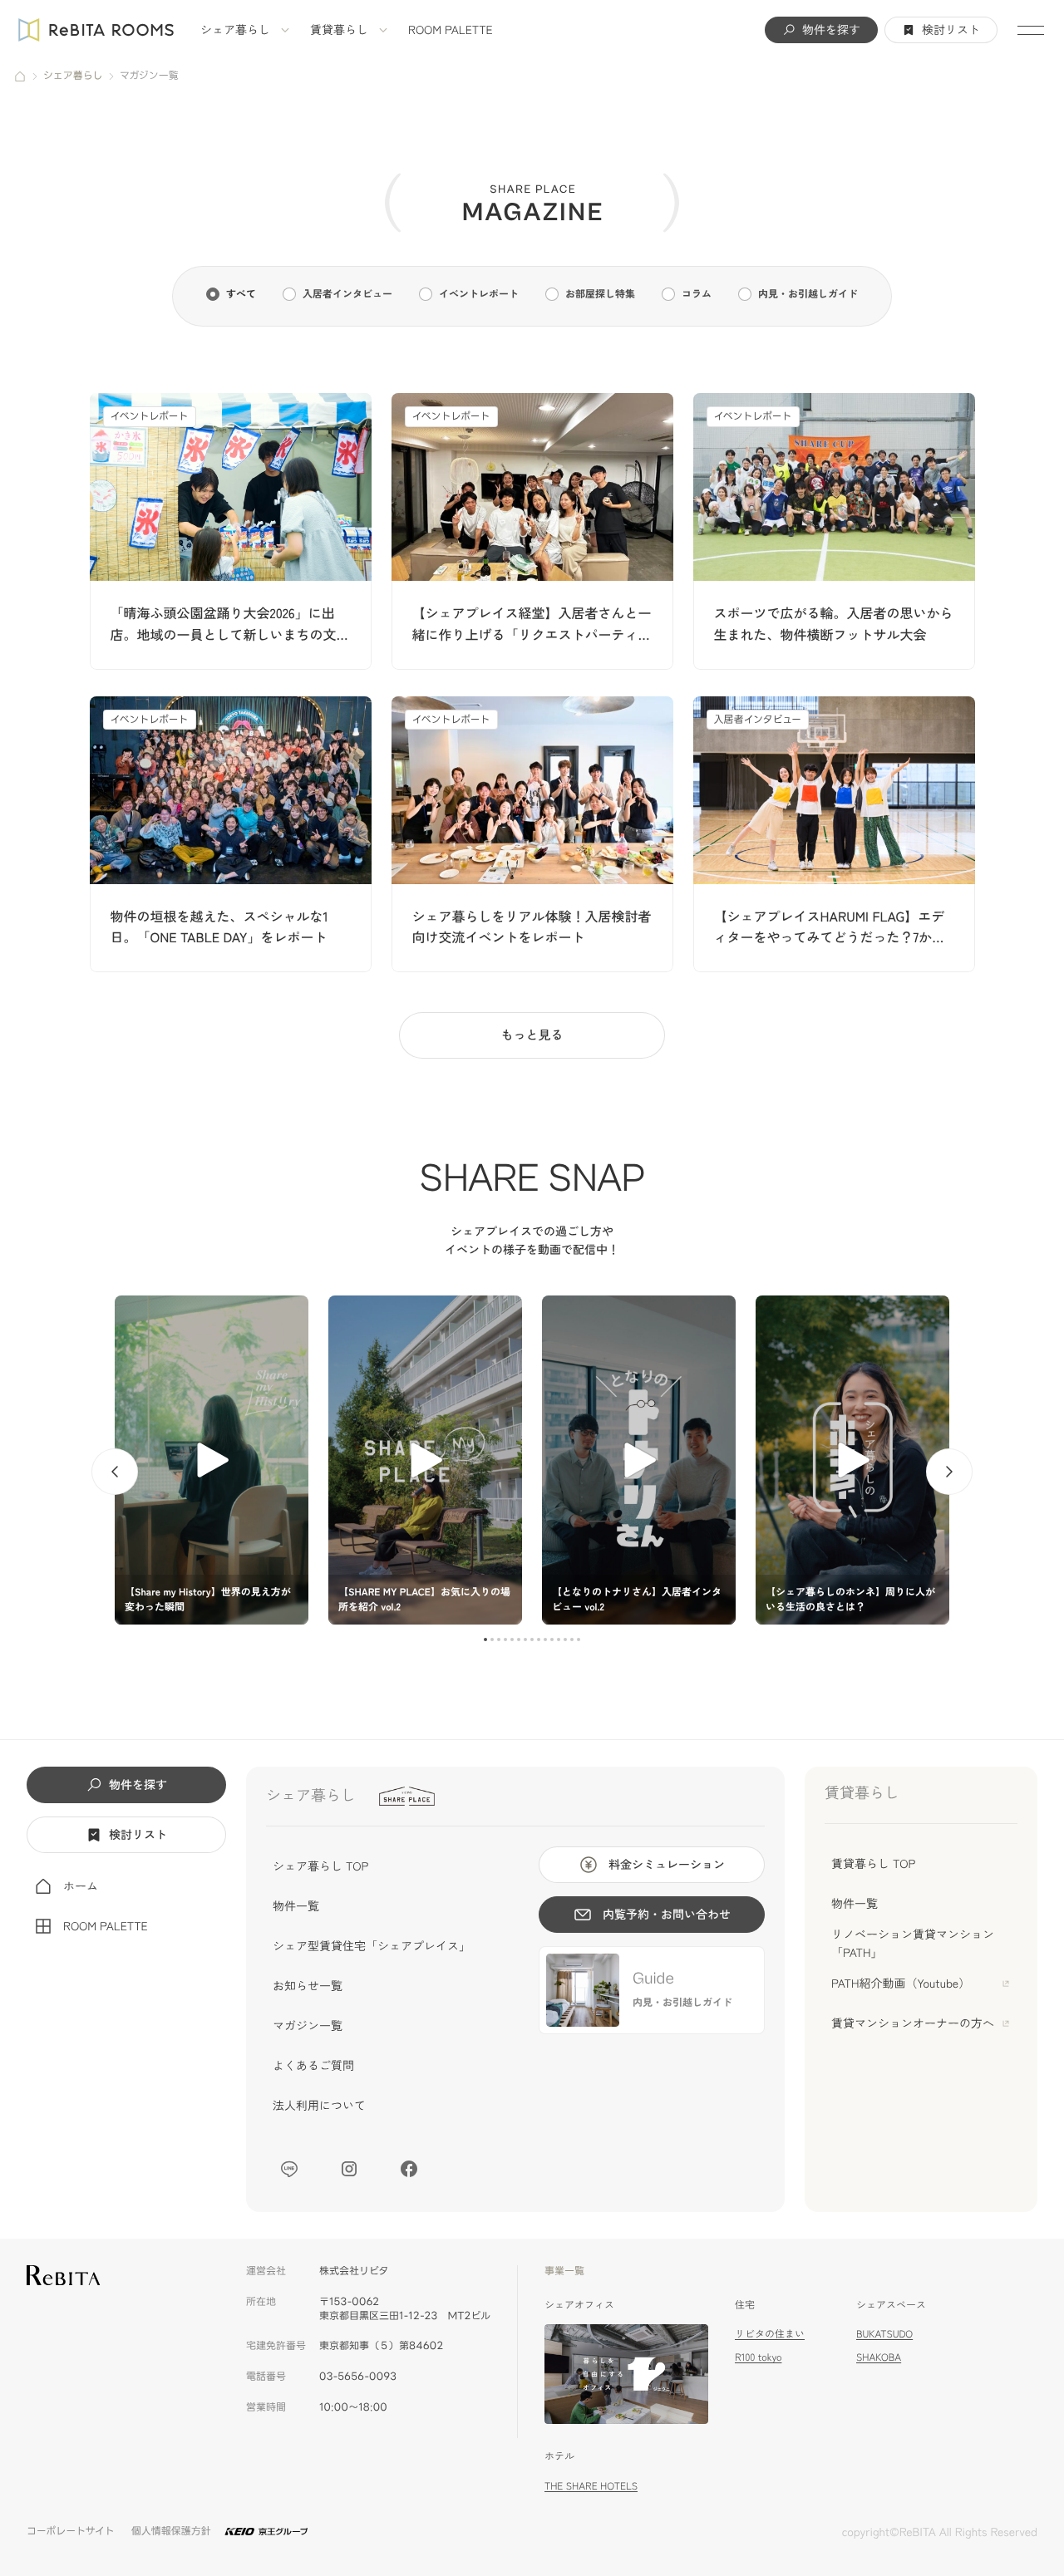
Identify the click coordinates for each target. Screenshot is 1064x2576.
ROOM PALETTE (451, 30)
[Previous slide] (115, 1472)
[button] (485, 1639)
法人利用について (319, 2106)
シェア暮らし (235, 30)
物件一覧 (296, 1906)
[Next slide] (949, 1472)
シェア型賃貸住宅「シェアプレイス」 (372, 1946)
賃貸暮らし (339, 30)
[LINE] (289, 2169)
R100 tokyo (758, 2357)
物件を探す (831, 30)
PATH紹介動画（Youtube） (901, 1984)
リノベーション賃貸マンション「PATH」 (913, 1944)
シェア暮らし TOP (320, 1866)
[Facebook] (409, 2169)
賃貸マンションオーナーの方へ (913, 2023)
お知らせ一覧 (308, 1986)
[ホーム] (20, 76)
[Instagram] (349, 2169)
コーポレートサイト (71, 2532)
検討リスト (951, 30)
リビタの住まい (770, 2334)
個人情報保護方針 (171, 2532)
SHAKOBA (879, 2357)
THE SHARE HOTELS (591, 2486)
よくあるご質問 (313, 2066)
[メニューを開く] (1031, 30)
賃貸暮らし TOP (873, 1864)
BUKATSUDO (884, 2334)
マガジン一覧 (308, 2026)
